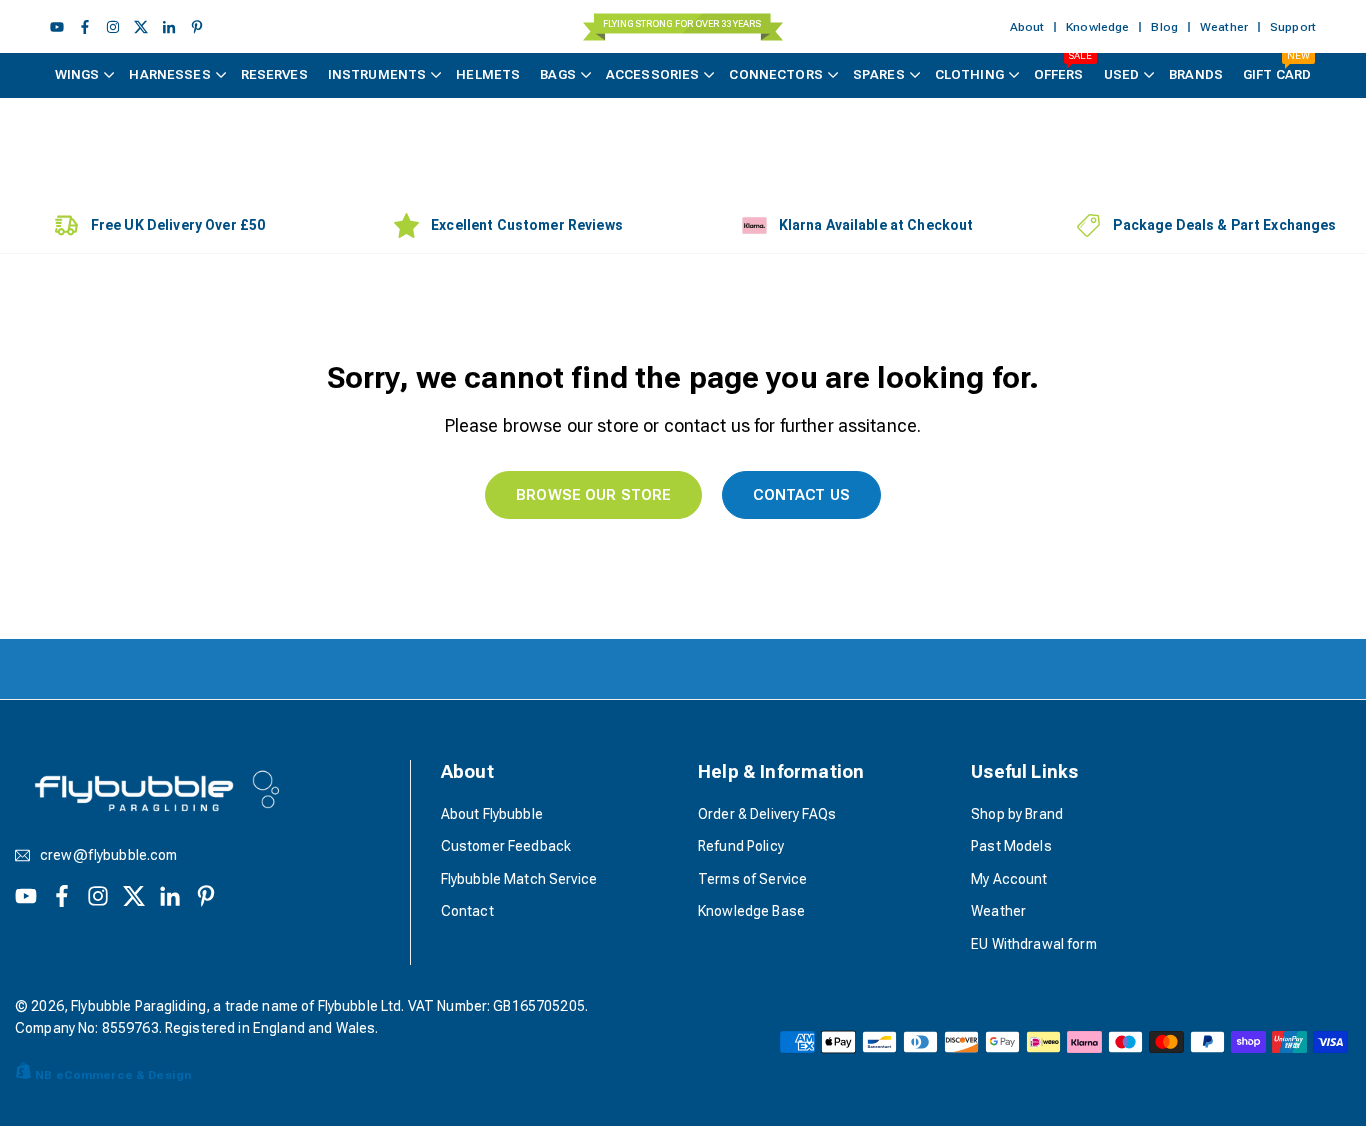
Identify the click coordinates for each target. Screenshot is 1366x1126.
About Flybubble (492, 814)
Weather (1224, 27)
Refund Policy (741, 846)
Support (1293, 27)
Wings (77, 74)
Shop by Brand (1017, 814)
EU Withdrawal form (1034, 944)
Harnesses (169, 74)
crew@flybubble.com (109, 855)
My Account (1009, 879)
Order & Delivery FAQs (767, 814)
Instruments (377, 74)
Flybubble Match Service (519, 879)
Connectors (775, 74)
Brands (1196, 74)
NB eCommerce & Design (113, 1075)
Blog (1164, 27)
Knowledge (1097, 27)
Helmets (488, 74)
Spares (879, 74)
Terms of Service (752, 879)
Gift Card (1277, 67)
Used (1122, 74)
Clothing (969, 74)
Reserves (274, 74)
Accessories (653, 74)
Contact (467, 911)
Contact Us (801, 495)
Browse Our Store (593, 495)
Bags (558, 74)
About (1027, 27)
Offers (1063, 67)
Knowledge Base (751, 911)
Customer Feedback (506, 846)
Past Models (1011, 846)
